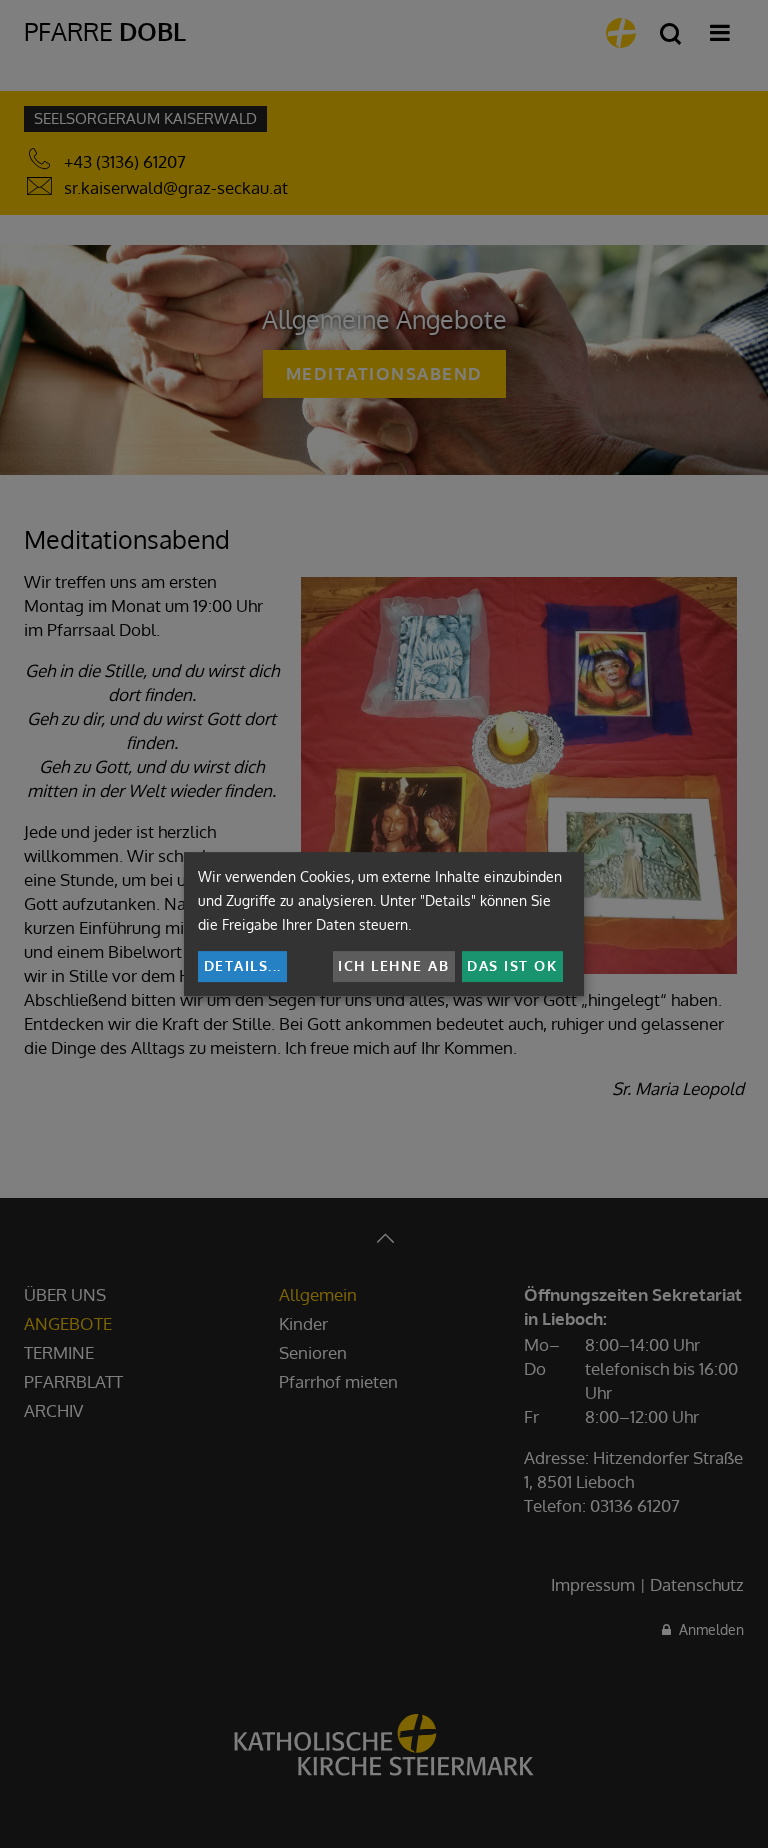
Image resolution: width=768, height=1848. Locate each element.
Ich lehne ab (393, 965)
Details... (243, 965)
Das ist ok (512, 965)
